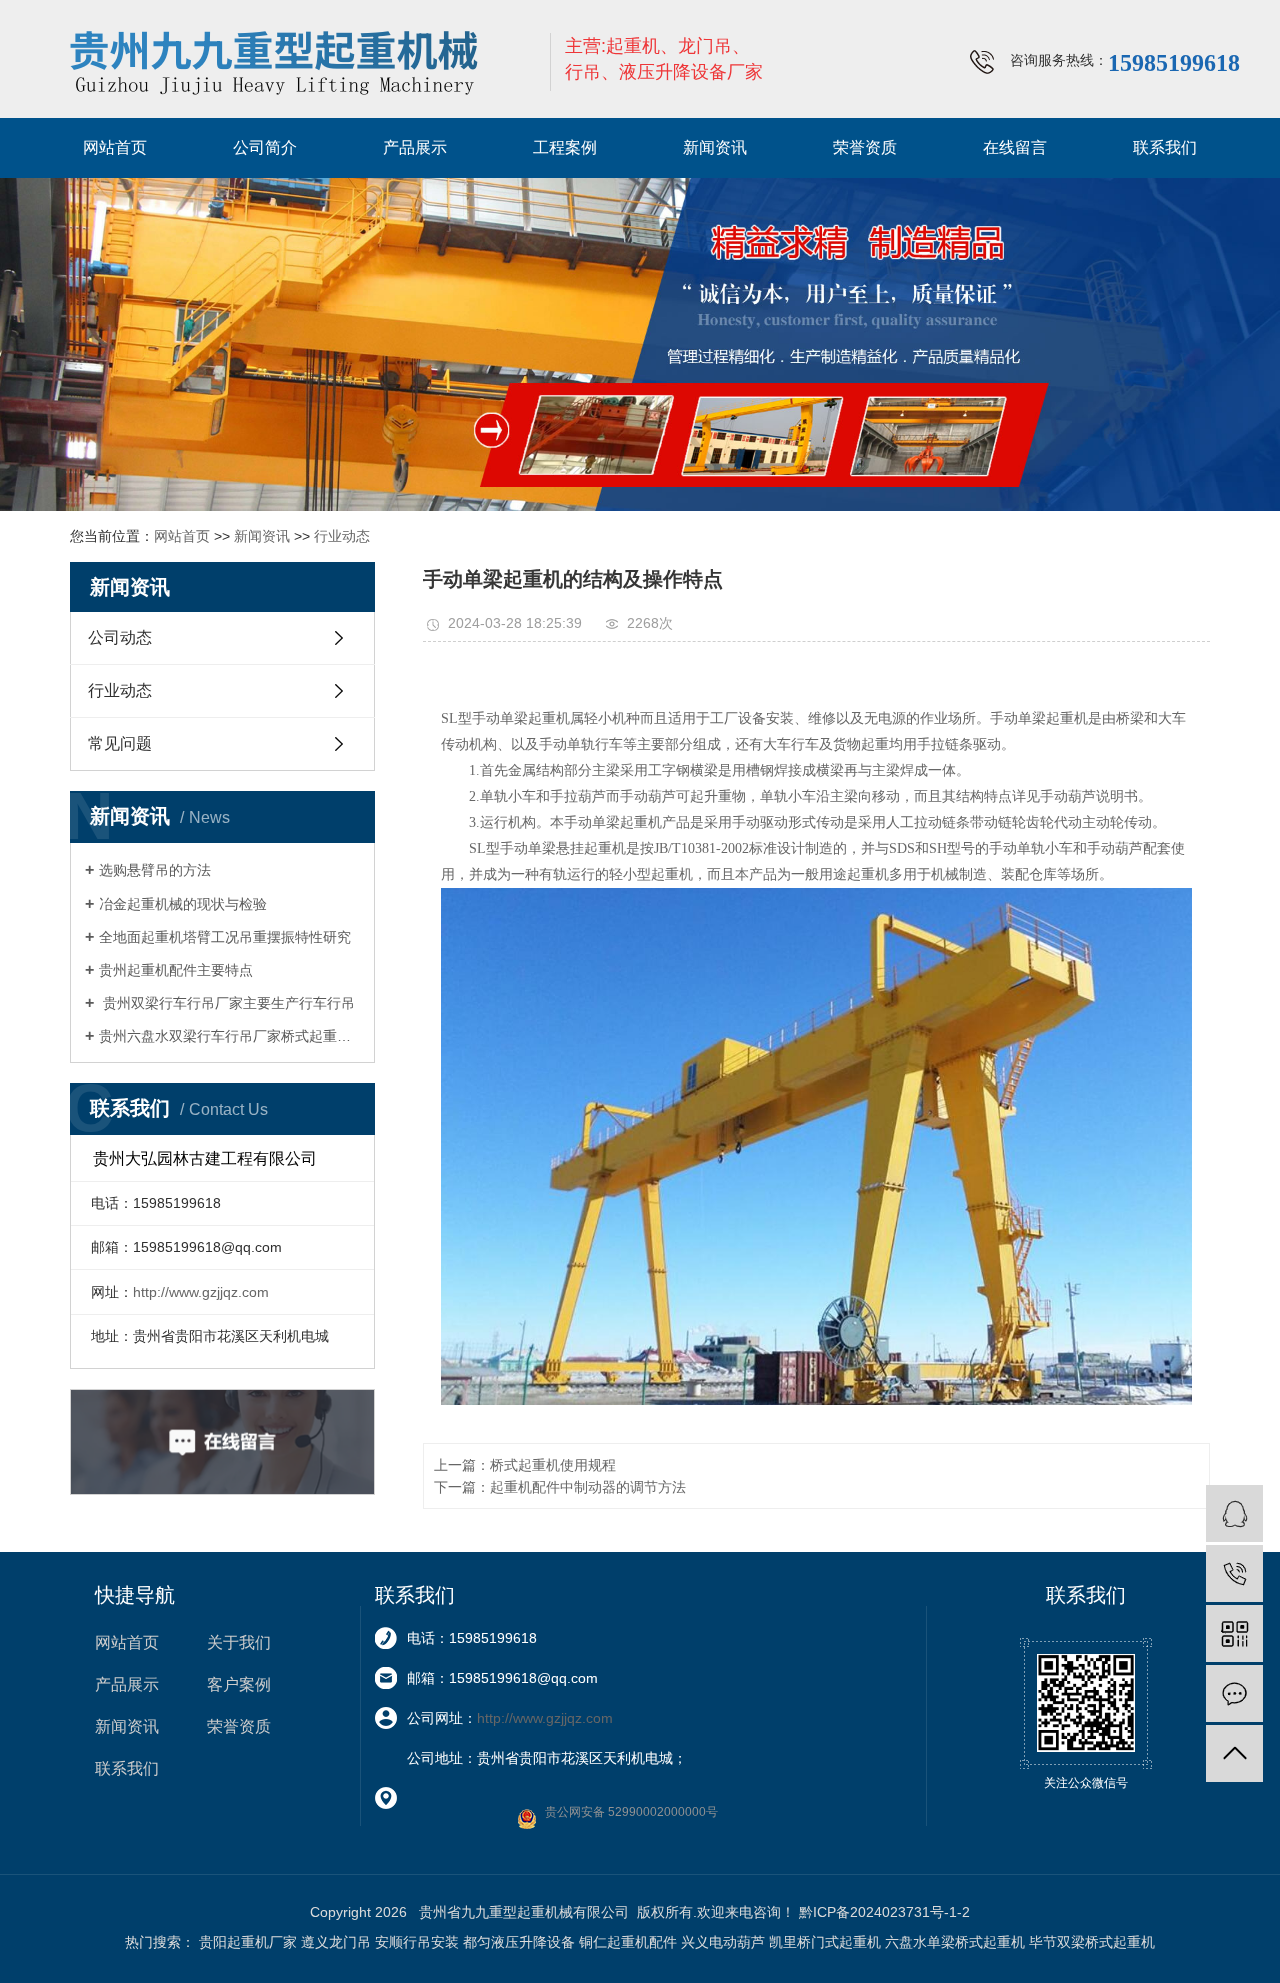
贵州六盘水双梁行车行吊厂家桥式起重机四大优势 (229, 1036)
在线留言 (1015, 147)
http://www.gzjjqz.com (201, 1292)
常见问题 (120, 743)
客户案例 (239, 1684)
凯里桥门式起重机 (825, 1942)
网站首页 (115, 147)
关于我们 (239, 1642)
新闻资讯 (715, 147)
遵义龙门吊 (336, 1942)
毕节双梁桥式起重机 (1092, 1942)
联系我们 (1165, 147)
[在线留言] (1234, 1693)
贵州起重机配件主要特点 (176, 970)
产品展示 (415, 147)
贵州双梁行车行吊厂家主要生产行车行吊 (227, 1003)
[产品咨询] (1234, 1513)
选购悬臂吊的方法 (155, 870)
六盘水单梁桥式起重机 (955, 1942)
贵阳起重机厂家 (248, 1942)
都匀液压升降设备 (519, 1942)
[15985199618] (1234, 1573)
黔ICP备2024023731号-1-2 (884, 1912)
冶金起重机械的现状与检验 (183, 904)
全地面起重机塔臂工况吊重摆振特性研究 (225, 937)
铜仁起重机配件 (628, 1942)
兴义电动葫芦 (723, 1942)
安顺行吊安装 (417, 1942)
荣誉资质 (865, 147)
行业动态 (342, 536)
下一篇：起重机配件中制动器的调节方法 (560, 1487)
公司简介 (265, 147)
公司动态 (120, 637)
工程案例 (565, 147)
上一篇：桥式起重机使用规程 (525, 1465)
